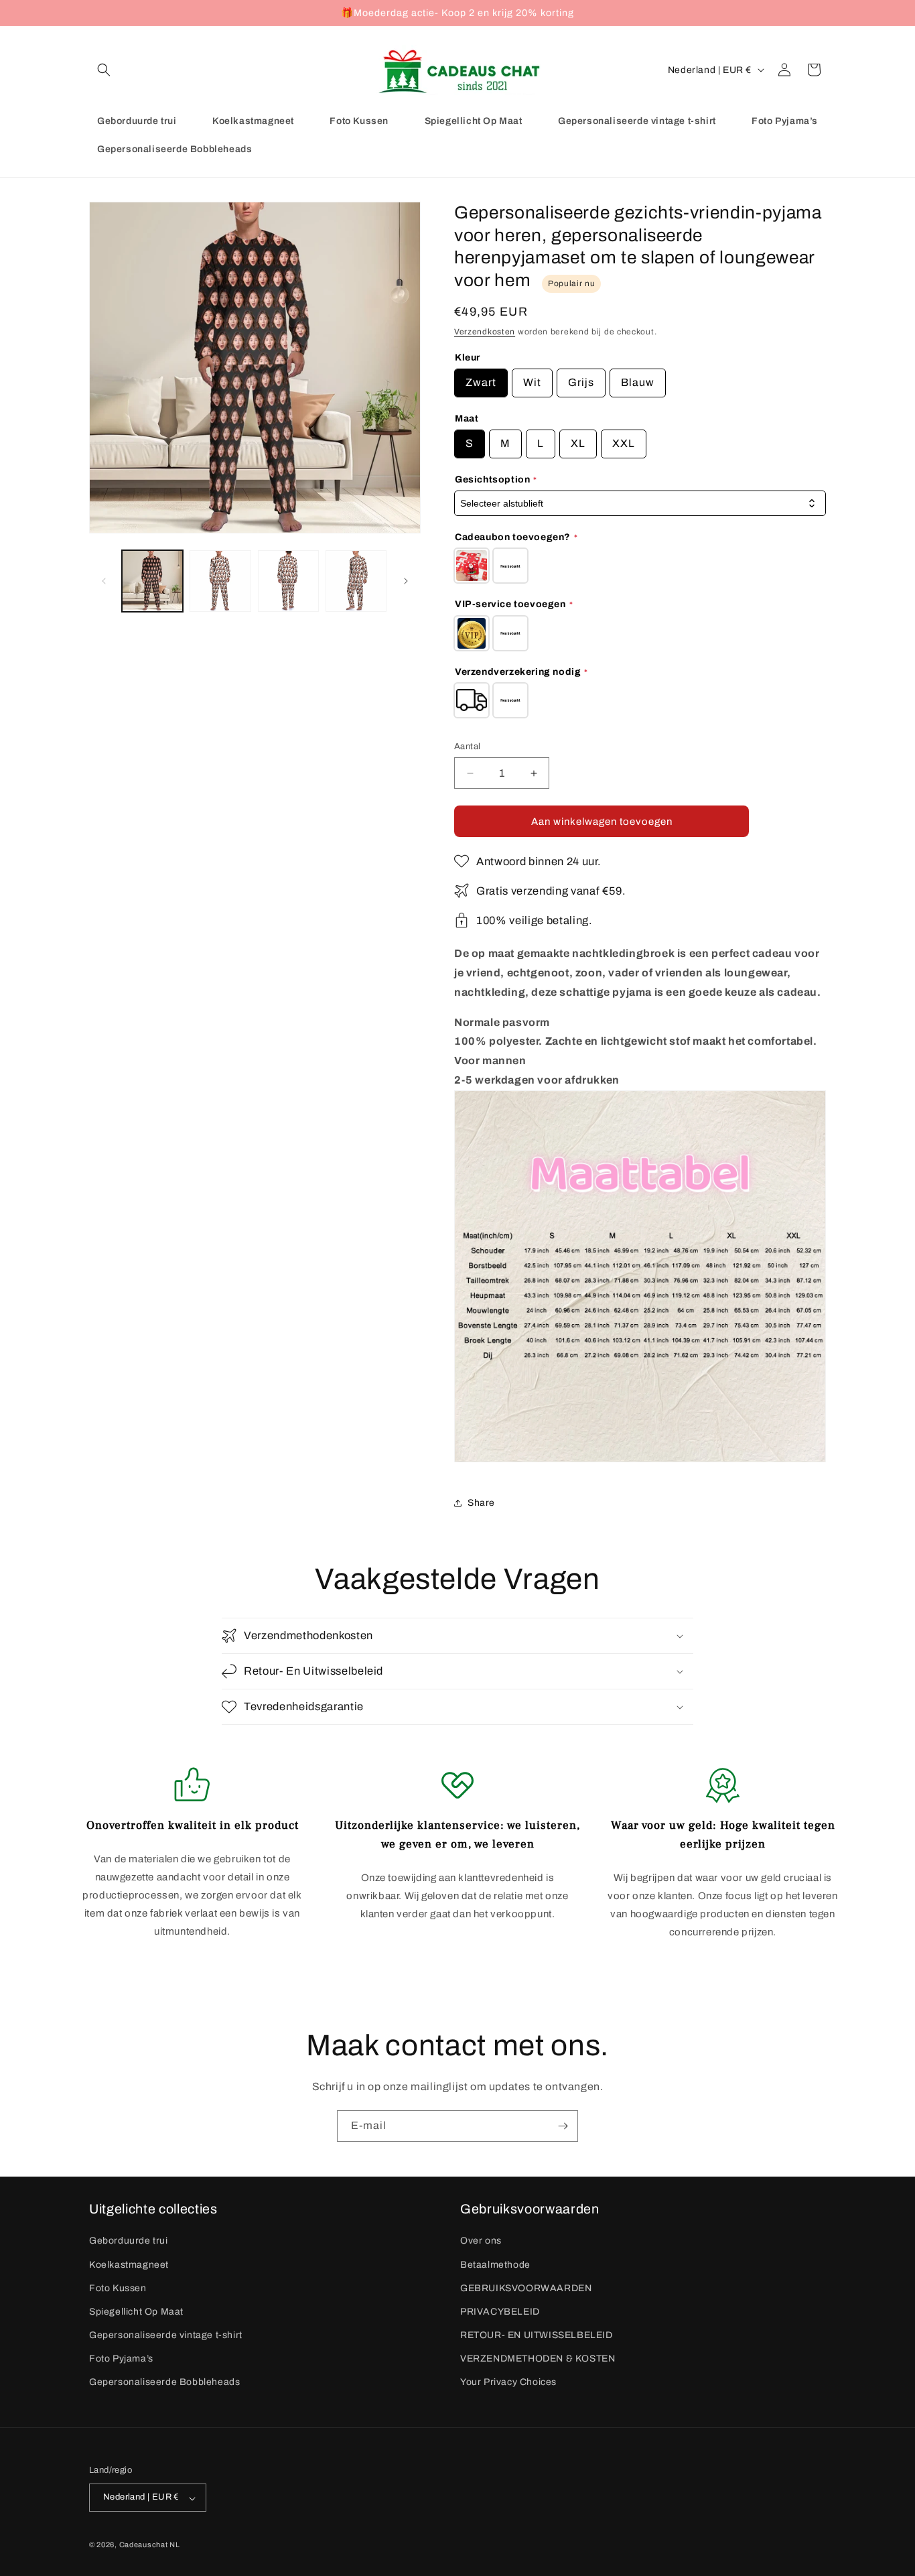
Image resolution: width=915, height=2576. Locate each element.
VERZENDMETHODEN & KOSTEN (538, 2359)
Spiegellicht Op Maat (136, 2311)
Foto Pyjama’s (121, 2359)
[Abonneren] (563, 2126)
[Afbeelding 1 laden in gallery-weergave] (152, 581)
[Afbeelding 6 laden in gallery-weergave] (288, 581)
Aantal (467, 747)
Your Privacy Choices (508, 2382)
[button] (104, 70)
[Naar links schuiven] (104, 581)
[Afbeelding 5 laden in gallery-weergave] (220, 581)
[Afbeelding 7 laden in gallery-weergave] (356, 581)
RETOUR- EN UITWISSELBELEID (537, 2335)
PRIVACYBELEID (500, 2311)
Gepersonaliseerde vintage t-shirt (166, 2335)
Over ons (481, 2241)
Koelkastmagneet (129, 2264)
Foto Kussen (118, 2288)
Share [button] (481, 1503)
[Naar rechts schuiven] (406, 581)
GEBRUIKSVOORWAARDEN (526, 2288)
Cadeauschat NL (150, 2545)
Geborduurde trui (129, 2241)
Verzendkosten (485, 332)
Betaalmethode (495, 2264)
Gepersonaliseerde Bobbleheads (164, 2382)
